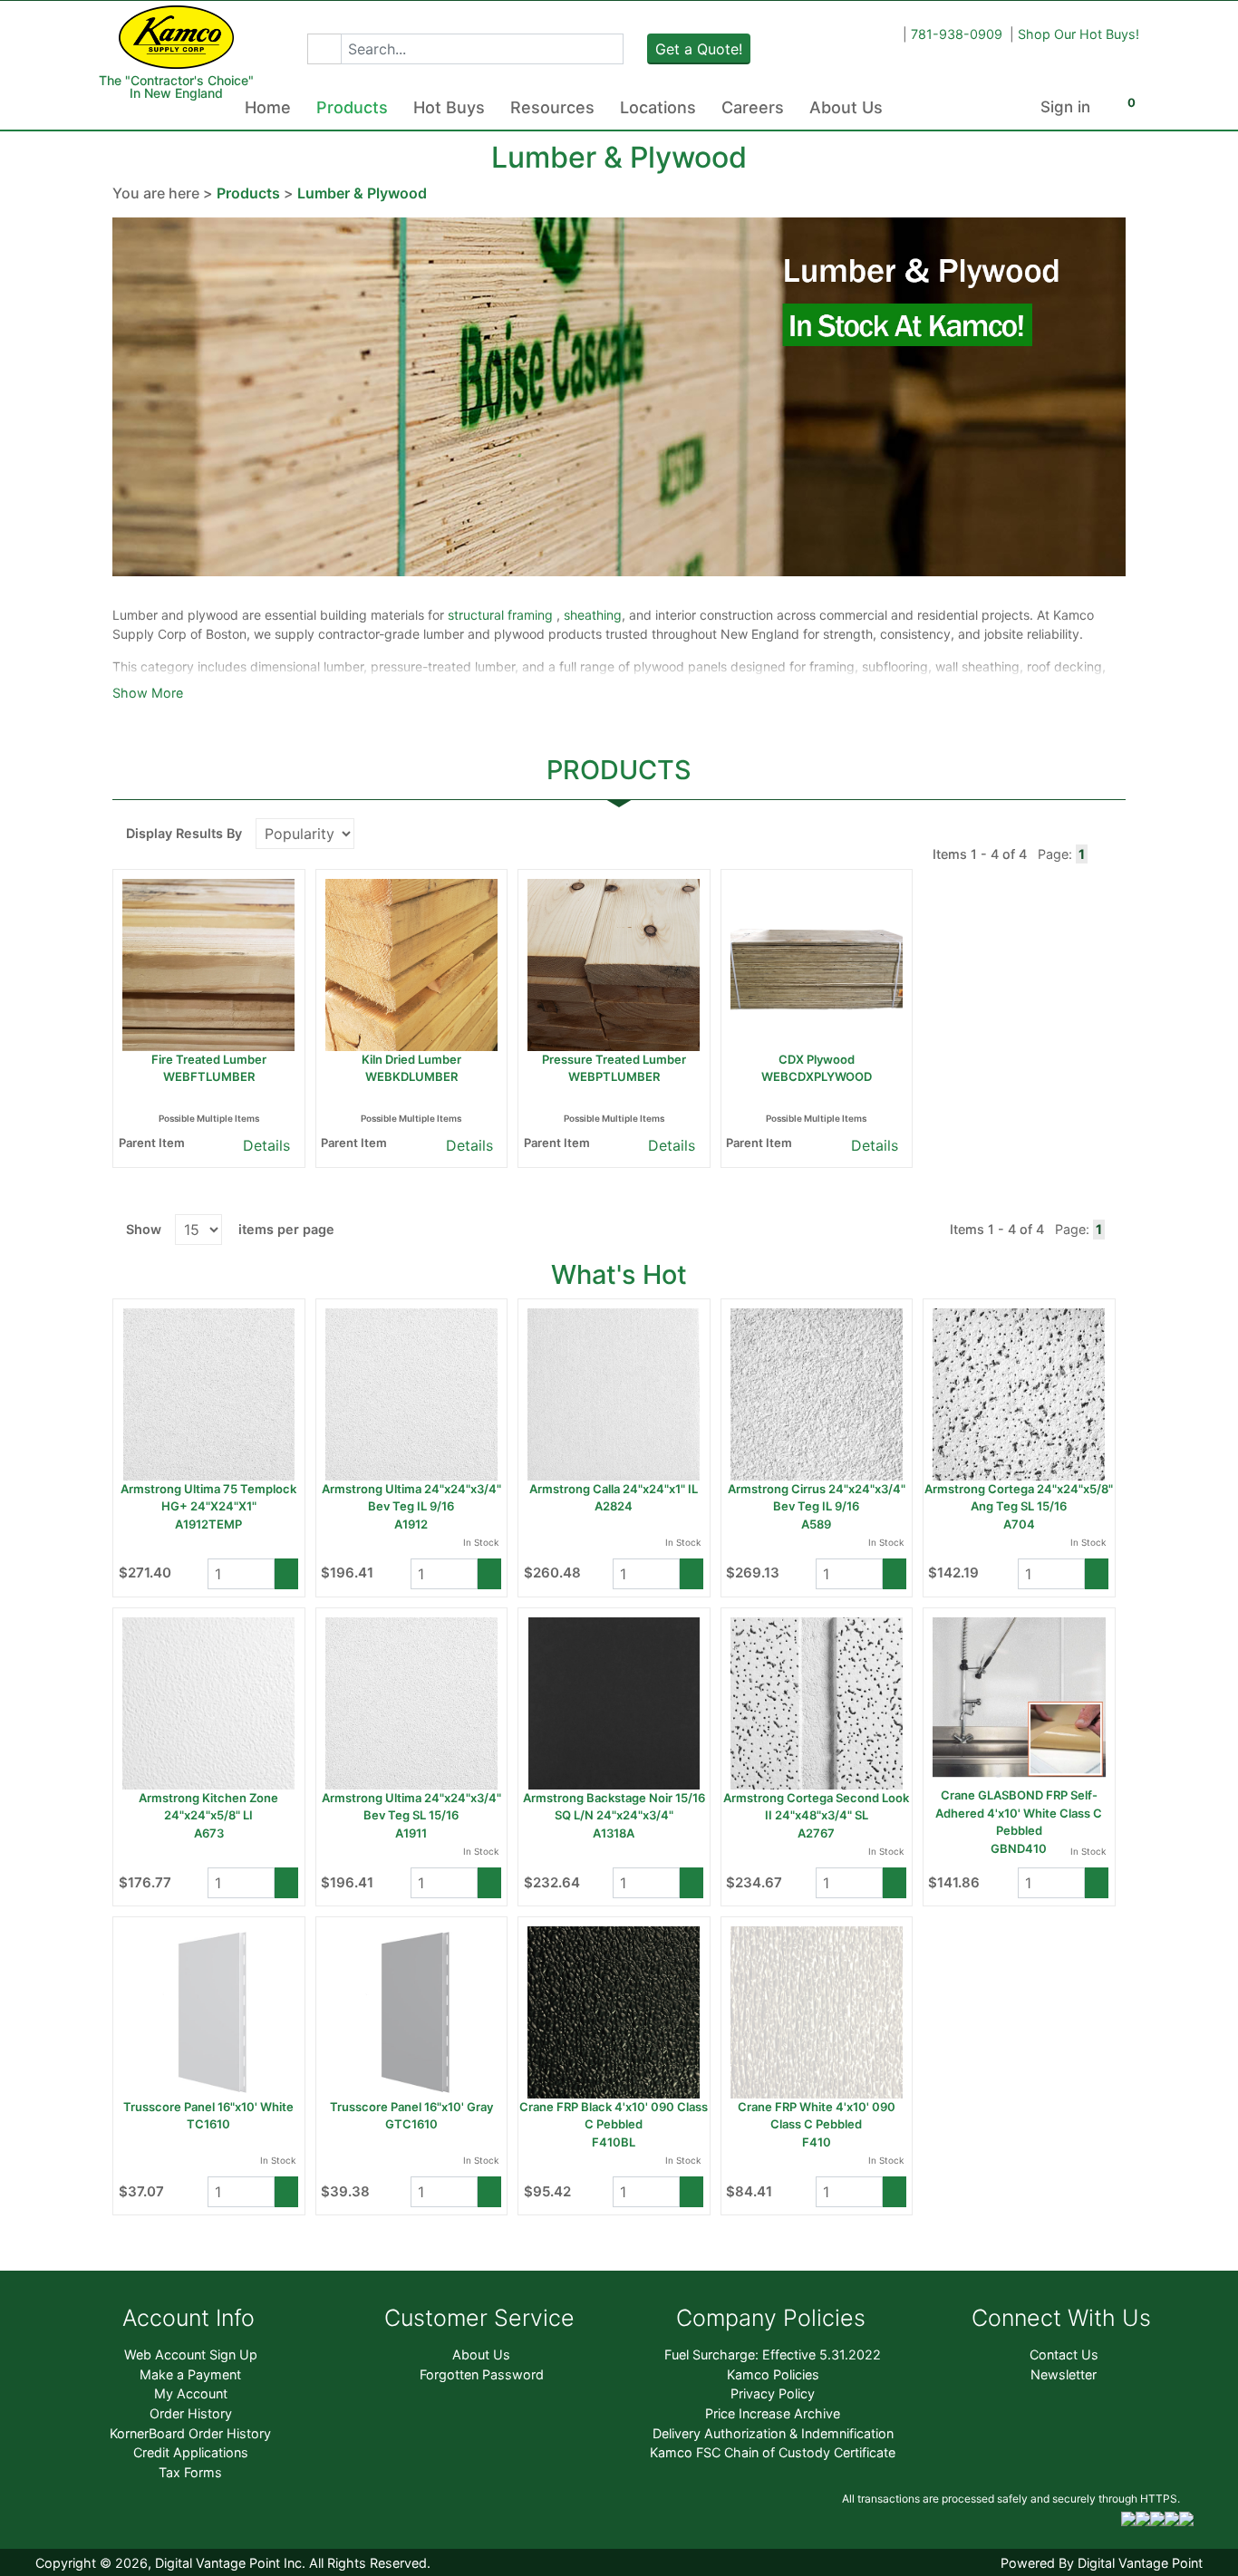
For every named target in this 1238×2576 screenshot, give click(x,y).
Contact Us (1064, 2354)
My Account (191, 2393)
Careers (753, 107)
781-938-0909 (957, 34)
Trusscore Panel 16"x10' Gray (411, 2107)
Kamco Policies (773, 2374)
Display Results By (184, 833)
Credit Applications (191, 2452)
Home (268, 107)
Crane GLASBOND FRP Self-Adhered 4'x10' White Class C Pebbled (1019, 1813)
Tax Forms (190, 2472)
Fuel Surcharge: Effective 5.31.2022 (773, 2354)
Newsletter (1064, 2374)
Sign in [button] (1065, 107)
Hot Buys (449, 107)
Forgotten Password (482, 2374)
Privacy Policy (773, 2393)
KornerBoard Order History (190, 2433)
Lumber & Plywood (362, 193)
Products (352, 107)
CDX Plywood (817, 1059)
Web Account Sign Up (191, 2354)
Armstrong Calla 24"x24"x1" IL (614, 1489)
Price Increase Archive (773, 2413)
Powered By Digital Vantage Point (1102, 2563)
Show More (148, 693)
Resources (552, 107)
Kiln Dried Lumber (411, 1059)
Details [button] (264, 1145)
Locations (658, 107)
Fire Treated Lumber (209, 1059)
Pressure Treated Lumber (614, 1059)
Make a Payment (190, 2374)
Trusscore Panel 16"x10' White (208, 2107)
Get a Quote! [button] (699, 49)
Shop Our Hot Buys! (1078, 34)
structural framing (502, 615)
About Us (846, 107)
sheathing (593, 615)
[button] (324, 49)
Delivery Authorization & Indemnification (773, 2433)
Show (144, 1229)
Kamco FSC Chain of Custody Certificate (773, 2452)
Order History (191, 2413)
